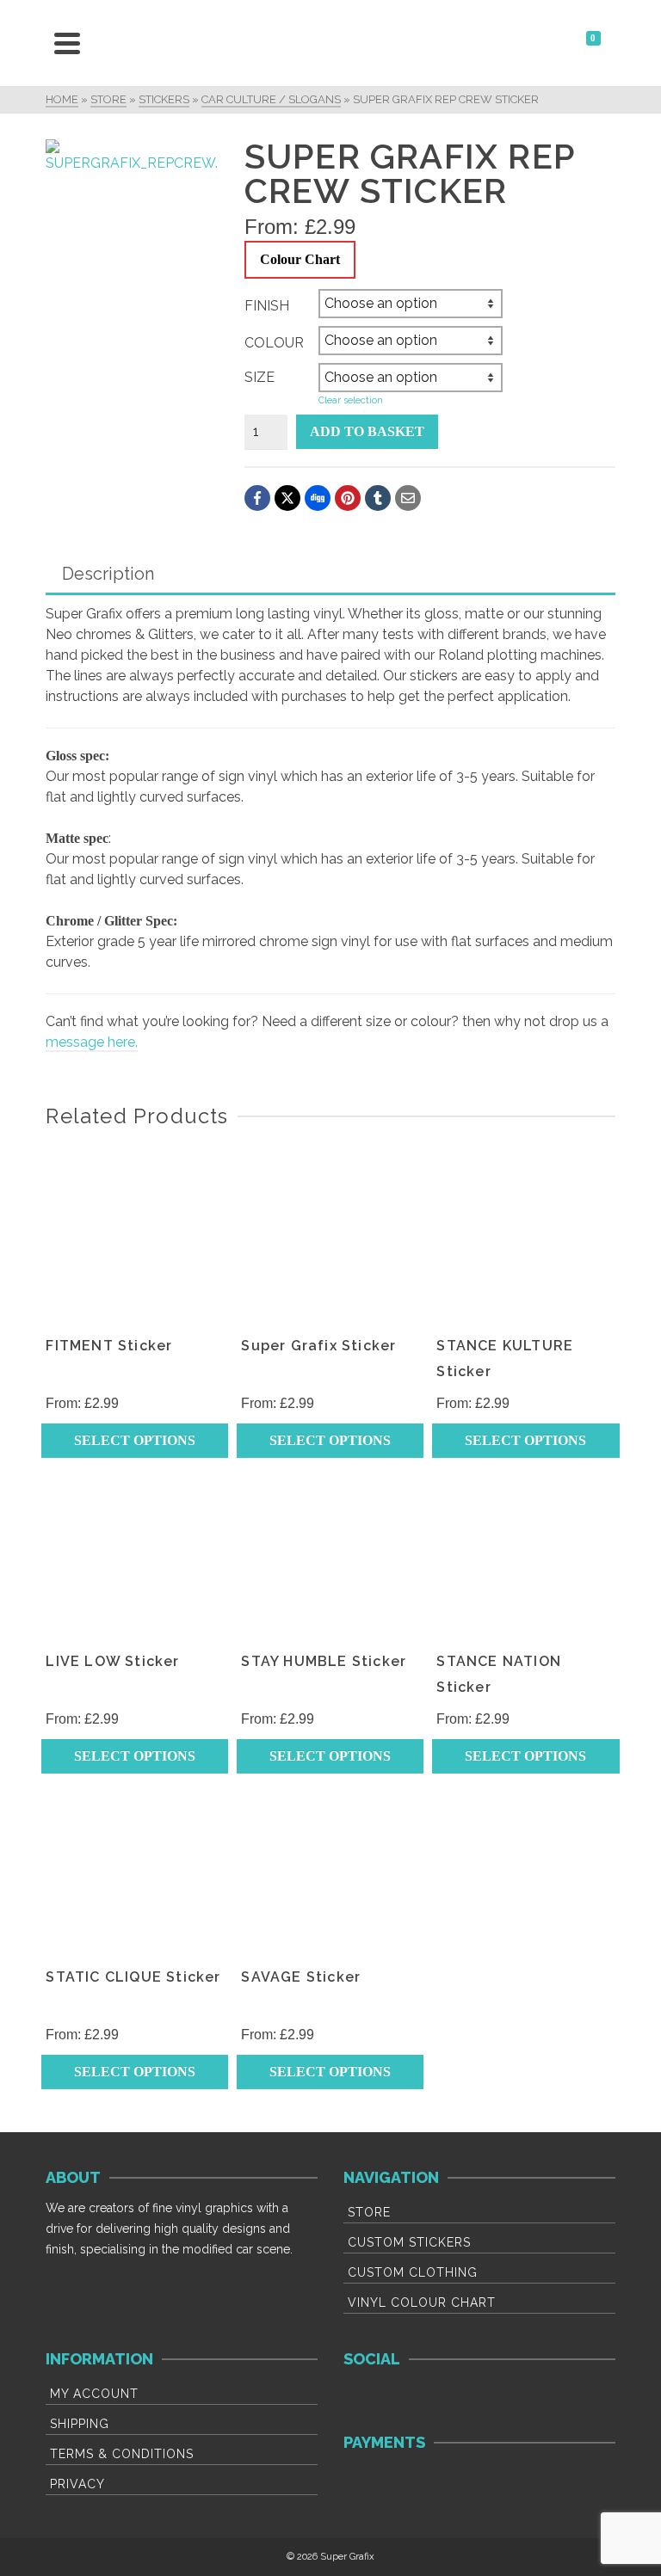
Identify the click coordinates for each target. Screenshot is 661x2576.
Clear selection (351, 400)
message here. (92, 1042)
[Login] (543, 43)
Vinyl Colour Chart (422, 2302)
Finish (267, 306)
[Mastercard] (415, 2485)
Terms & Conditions (122, 2454)
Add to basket (367, 431)
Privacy (77, 2484)
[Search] (106, 43)
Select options (135, 1440)
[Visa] (366, 2485)
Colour (274, 343)
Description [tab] (108, 574)
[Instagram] (413, 2401)
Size (259, 377)
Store (369, 2212)
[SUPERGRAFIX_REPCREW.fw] (132, 157)
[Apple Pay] (513, 2485)
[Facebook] (365, 2401)
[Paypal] (464, 2485)
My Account (94, 2394)
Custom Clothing (413, 2272)
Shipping (80, 2424)
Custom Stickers (409, 2242)
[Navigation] (67, 43)
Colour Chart (300, 259)
